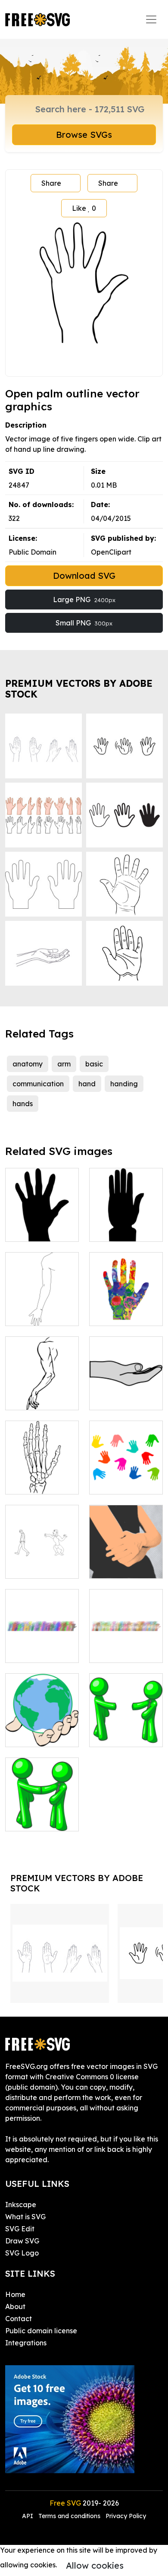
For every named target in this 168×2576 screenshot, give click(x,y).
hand (87, 1084)
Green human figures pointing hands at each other (42, 1804)
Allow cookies (95, 2565)
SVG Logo (22, 2253)
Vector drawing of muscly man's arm (42, 1388)
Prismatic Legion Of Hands (42, 1640)
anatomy (28, 1064)
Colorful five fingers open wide (126, 1304)
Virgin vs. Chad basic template (42, 1561)
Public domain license (41, 2331)
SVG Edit (20, 2229)
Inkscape (21, 2205)
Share (51, 183)
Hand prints (118, 1482)
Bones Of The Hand (42, 1477)
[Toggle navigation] (151, 19)
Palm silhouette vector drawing (42, 1225)
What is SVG (25, 2217)
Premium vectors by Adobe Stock (79, 689)
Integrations (26, 2343)
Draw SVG (22, 2241)
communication (38, 1084)
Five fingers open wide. (126, 1225)
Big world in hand (42, 1730)
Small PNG (84, 623)
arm (64, 1064)
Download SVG (84, 576)
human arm (34, 1314)
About (15, 2306)
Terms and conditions (69, 2516)
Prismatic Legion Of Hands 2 (126, 1640)
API (28, 2516)
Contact (19, 2319)
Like (84, 208)
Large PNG (84, 600)
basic (94, 1064)
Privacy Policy (126, 2516)
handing (124, 1084)
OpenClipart (111, 552)
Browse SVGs (84, 135)
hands (23, 1104)
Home (15, 2294)
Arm (105, 1567)
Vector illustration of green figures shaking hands (126, 1719)
